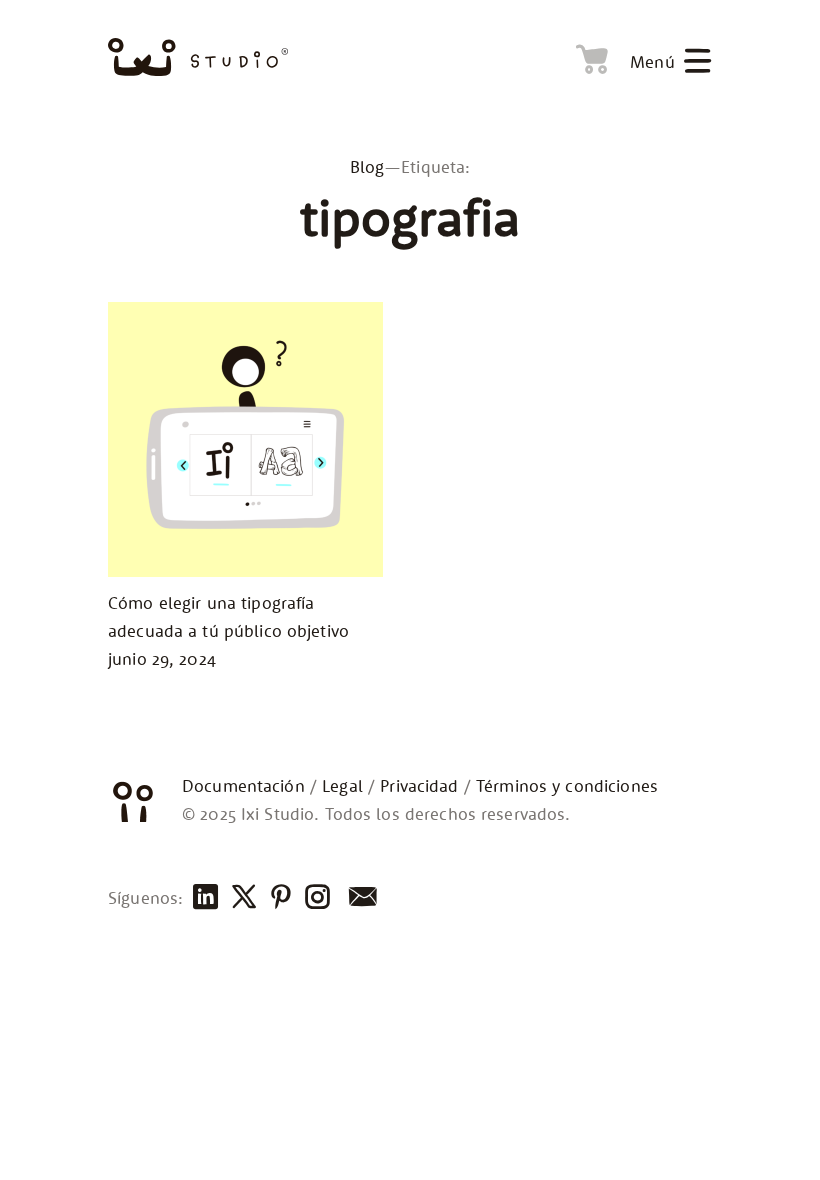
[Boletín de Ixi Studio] (360, 898)
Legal (342, 786)
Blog (367, 167)
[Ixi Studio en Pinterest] (279, 898)
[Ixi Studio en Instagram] (316, 898)
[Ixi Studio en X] (242, 898)
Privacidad (419, 786)
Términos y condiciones (567, 786)
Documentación (243, 786)
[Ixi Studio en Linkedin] (204, 898)
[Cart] (587, 56)
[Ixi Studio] (198, 57)
